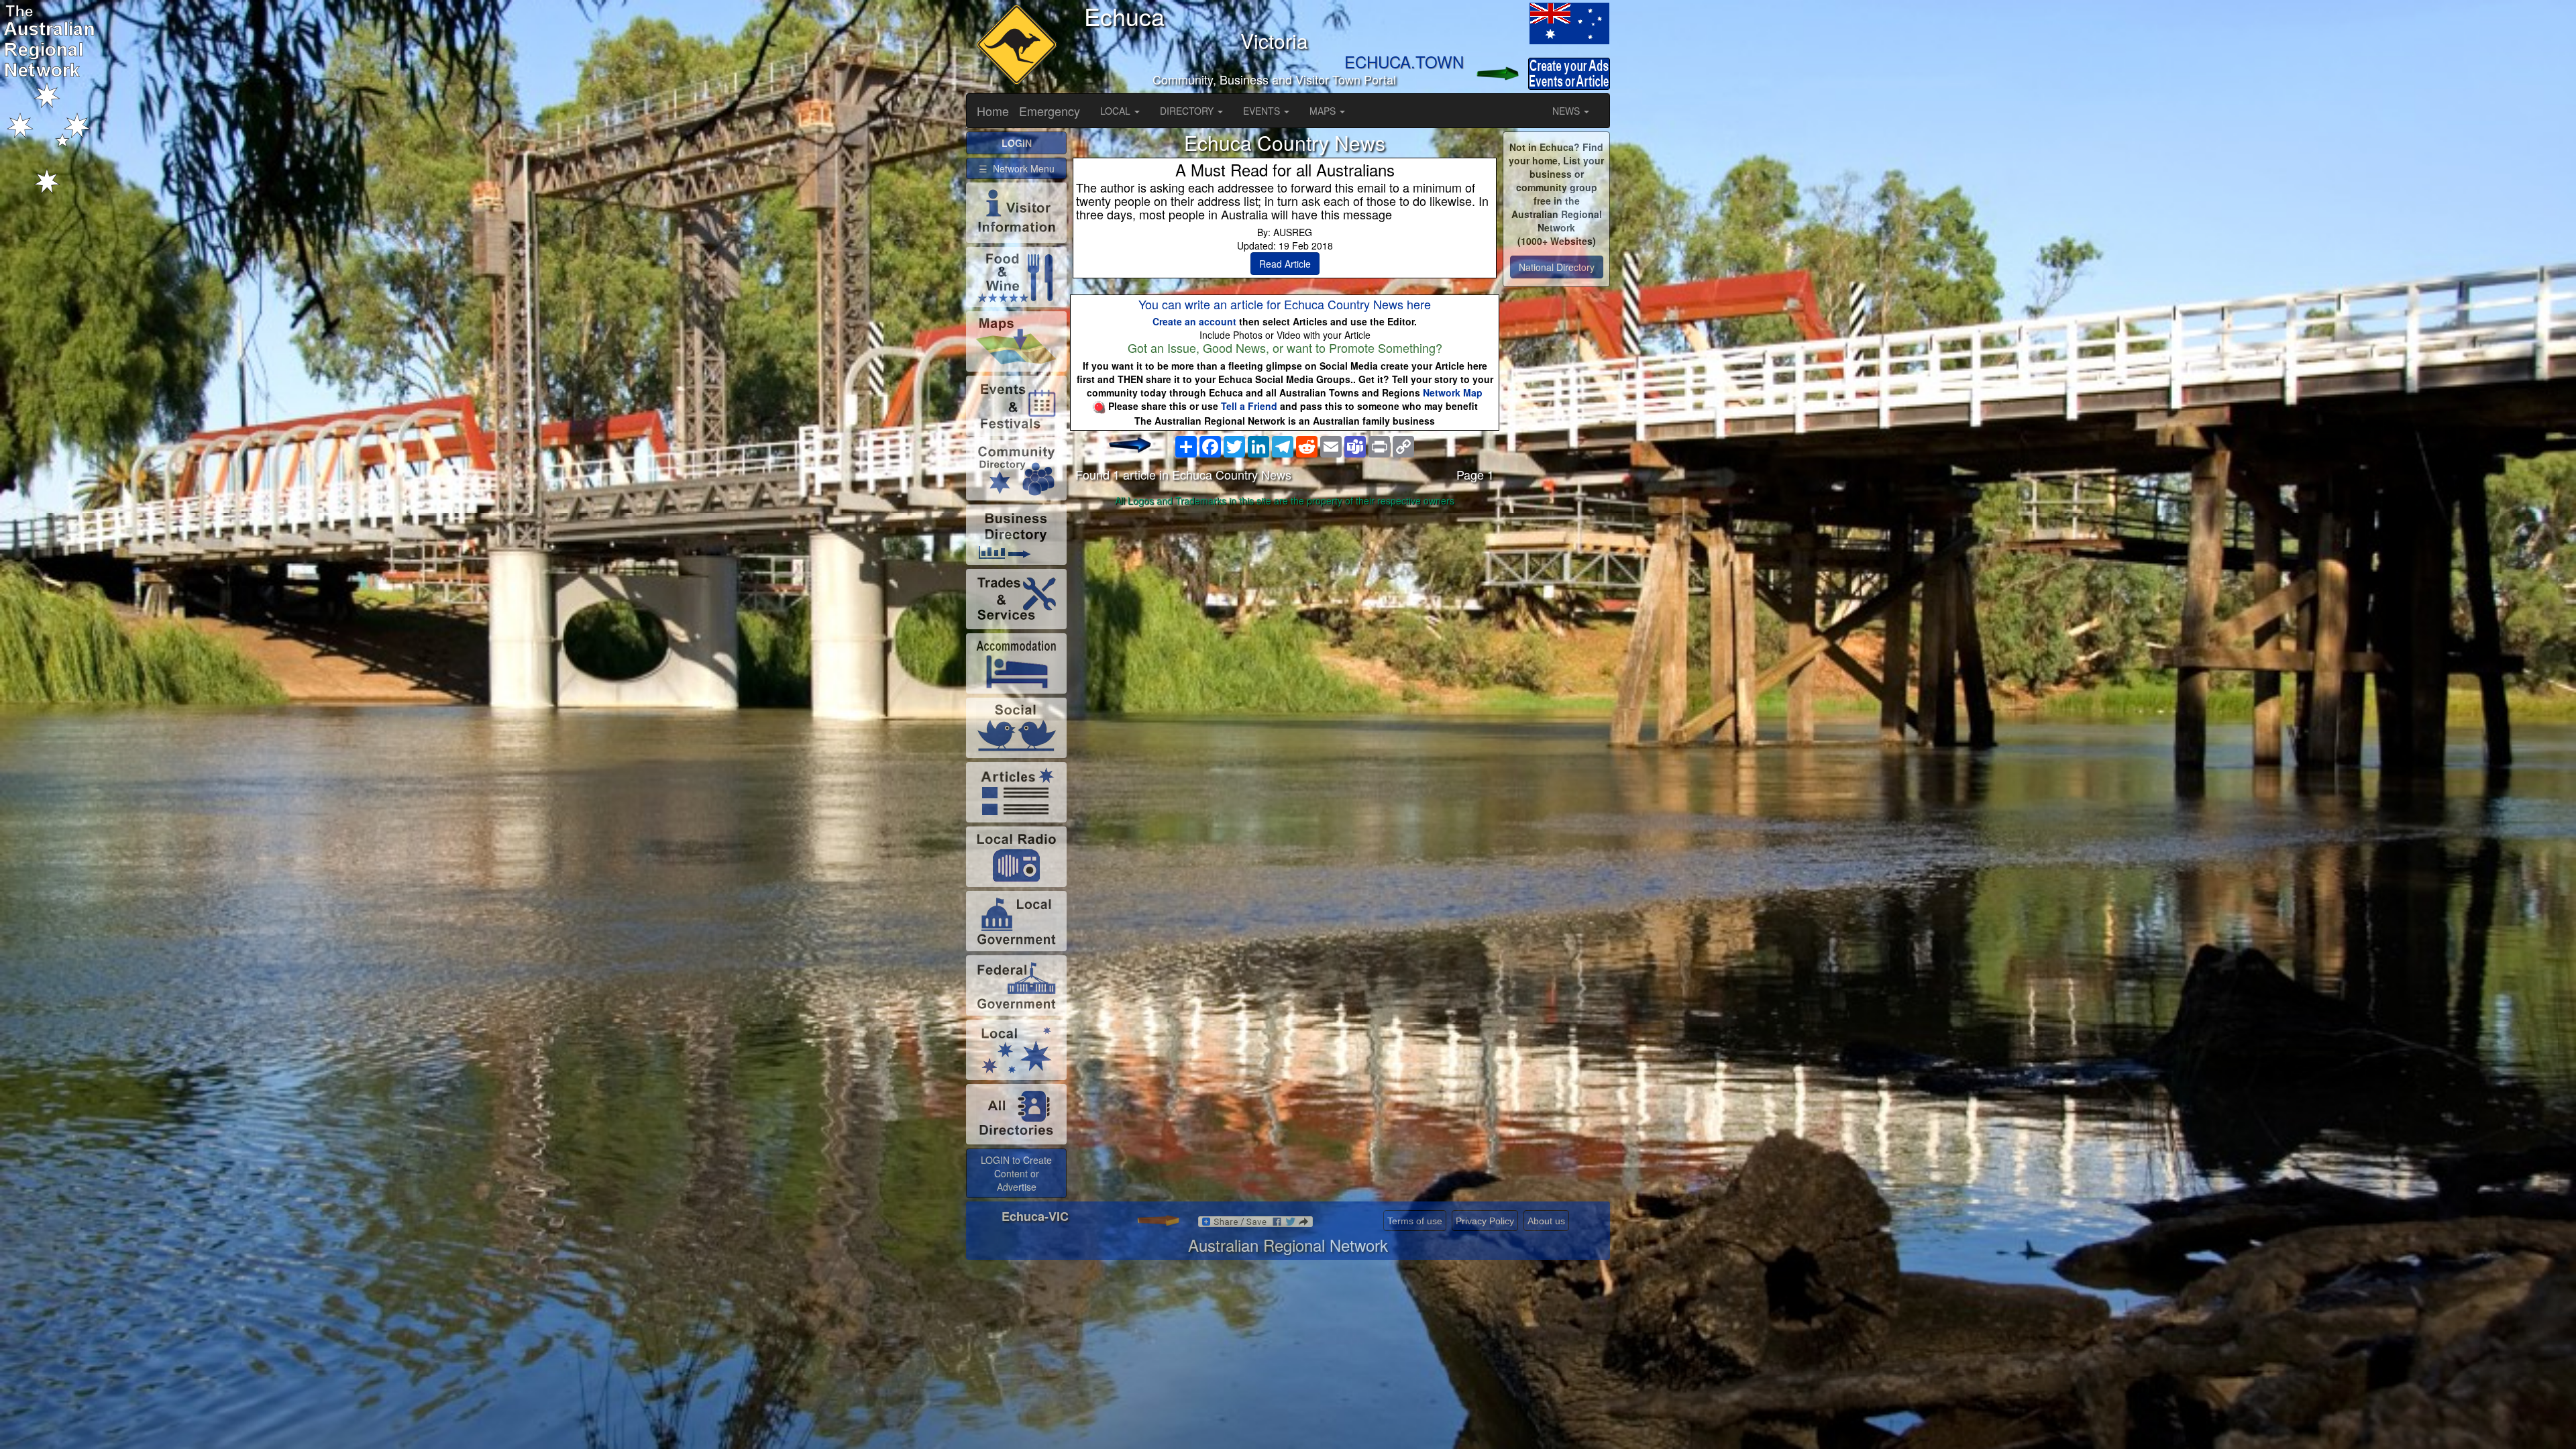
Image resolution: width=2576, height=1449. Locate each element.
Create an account (1194, 321)
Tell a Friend (1249, 406)
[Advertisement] (1285, 617)
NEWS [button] (1567, 111)
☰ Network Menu (1017, 168)
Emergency (1050, 111)
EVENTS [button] (1263, 111)
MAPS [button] (1324, 111)
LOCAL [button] (1117, 111)
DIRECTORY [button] (1188, 111)
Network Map (1453, 392)
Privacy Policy (1485, 1221)
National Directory (1557, 267)
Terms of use (1415, 1221)
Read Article (1285, 264)
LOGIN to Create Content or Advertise (1016, 1173)
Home (993, 111)
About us (1546, 1221)
